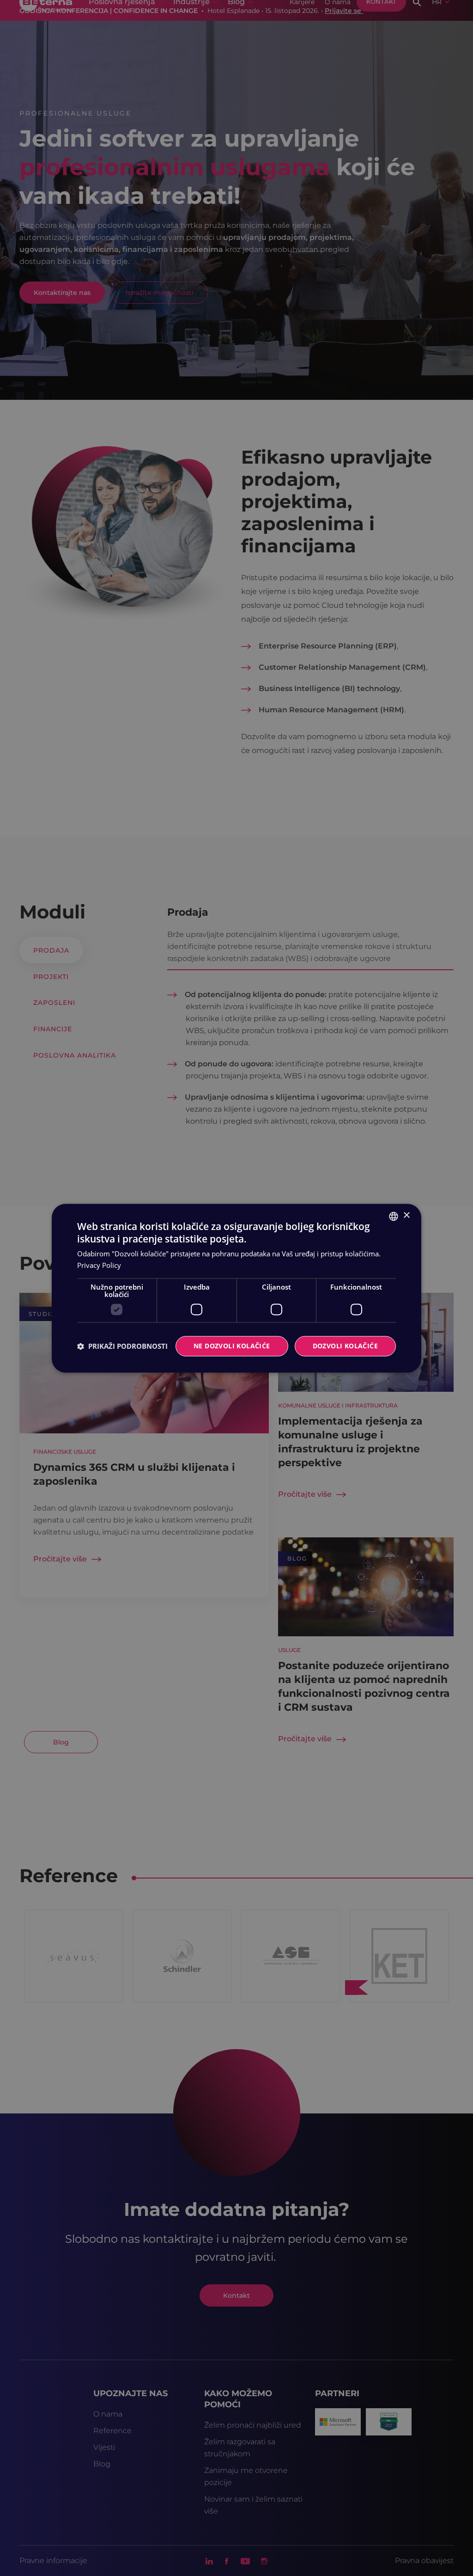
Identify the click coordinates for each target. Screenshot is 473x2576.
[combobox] (394, 1216)
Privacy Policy (99, 1265)
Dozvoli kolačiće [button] (345, 1346)
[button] (122, 1346)
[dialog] (236, 1288)
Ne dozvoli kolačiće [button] (232, 1346)
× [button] (406, 1215)
